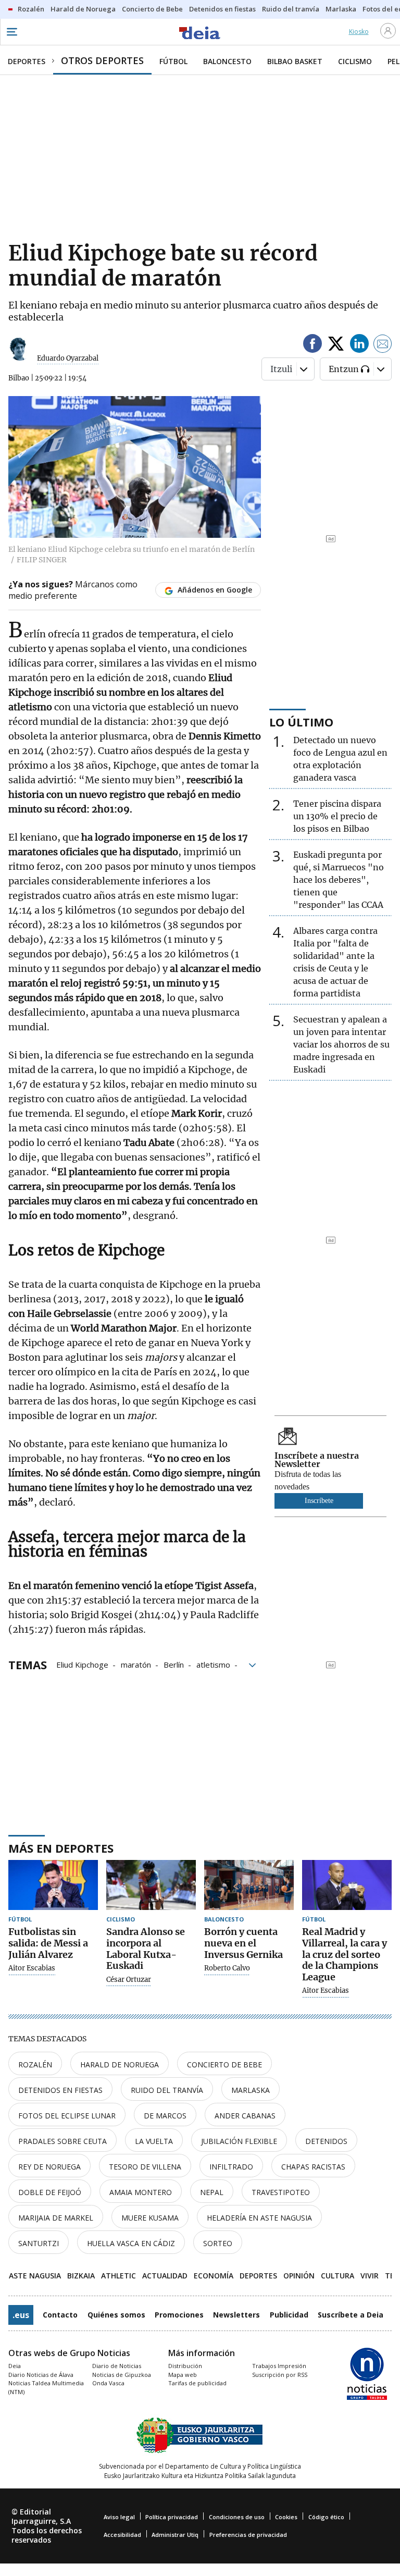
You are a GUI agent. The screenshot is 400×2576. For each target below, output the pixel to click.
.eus (21, 2315)
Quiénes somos (116, 2315)
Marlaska (251, 2090)
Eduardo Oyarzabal (68, 358)
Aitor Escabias (32, 1968)
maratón (136, 1664)
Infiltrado (231, 2167)
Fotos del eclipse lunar (67, 2116)
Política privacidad (172, 2517)
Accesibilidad (122, 2535)
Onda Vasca (108, 2383)
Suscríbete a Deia (351, 2315)
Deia (15, 2366)
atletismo (213, 1664)
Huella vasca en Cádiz (131, 2243)
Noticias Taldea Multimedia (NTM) (46, 2387)
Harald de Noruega (120, 2065)
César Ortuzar (129, 1980)
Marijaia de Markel (56, 2218)
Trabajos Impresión (279, 2366)
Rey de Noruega (49, 2167)
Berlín (174, 1664)
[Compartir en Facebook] (312, 345)
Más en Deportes (61, 1848)
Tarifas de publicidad (197, 2383)
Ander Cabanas (245, 2116)
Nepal (212, 2192)
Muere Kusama (150, 2218)
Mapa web (183, 2375)
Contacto (60, 2315)
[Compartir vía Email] (383, 345)
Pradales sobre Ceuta (63, 2141)
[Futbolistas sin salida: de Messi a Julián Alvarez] (53, 1885)
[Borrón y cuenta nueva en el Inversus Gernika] (249, 1885)
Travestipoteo (281, 2192)
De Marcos (165, 2116)
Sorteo (218, 2243)
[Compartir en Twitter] (336, 345)
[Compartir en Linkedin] (359, 345)
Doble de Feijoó (50, 2192)
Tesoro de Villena (145, 2167)
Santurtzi (39, 2243)
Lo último (301, 722)
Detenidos (326, 2141)
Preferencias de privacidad (248, 2535)
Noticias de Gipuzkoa (122, 2375)
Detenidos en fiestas (60, 2090)
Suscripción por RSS (280, 2375)
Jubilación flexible (239, 2141)
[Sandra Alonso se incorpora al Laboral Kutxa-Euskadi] (151, 1885)
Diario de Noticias (117, 2366)
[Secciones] (11, 32)
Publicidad (289, 2315)
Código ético (326, 2517)
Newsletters (236, 2315)
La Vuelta (154, 2141)
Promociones (179, 2315)
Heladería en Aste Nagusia (259, 2218)
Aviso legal (119, 2517)
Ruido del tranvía (167, 2090)
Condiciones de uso (237, 2517)
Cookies (286, 2517)
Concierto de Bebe (224, 2065)
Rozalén (35, 2065)
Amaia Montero (141, 2192)
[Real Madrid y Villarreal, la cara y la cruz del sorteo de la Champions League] (347, 1885)
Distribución (185, 2366)
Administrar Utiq (175, 2535)
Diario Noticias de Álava (41, 2375)
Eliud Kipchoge (82, 1664)
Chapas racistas (313, 2167)
